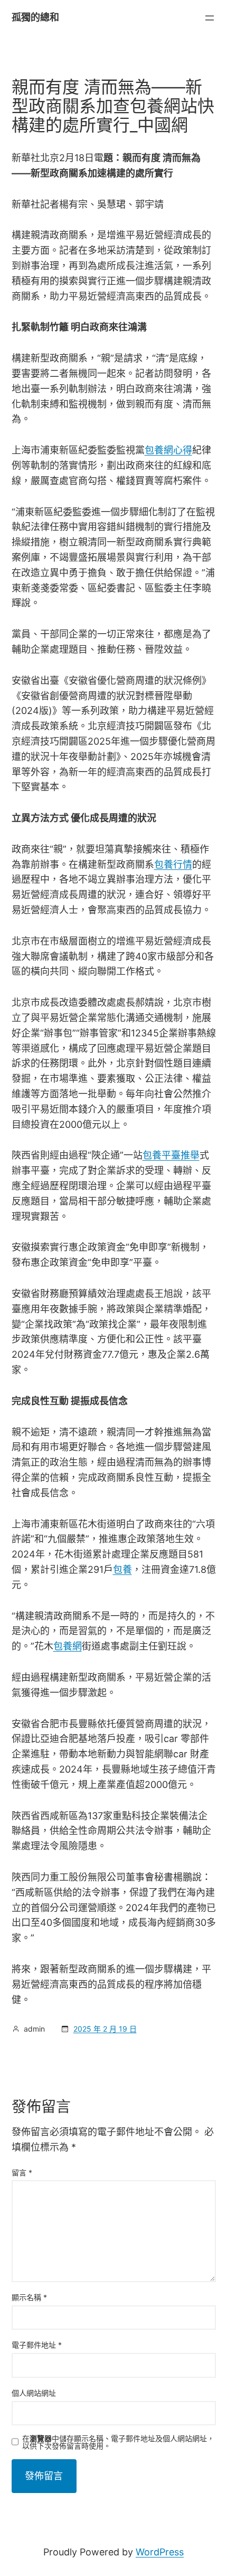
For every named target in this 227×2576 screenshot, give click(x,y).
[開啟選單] (210, 18)
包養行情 (173, 864)
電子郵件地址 (37, 2345)
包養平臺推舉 (171, 1155)
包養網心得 (168, 450)
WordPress (160, 2552)
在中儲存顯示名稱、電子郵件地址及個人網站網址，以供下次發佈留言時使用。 (118, 2442)
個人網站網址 (34, 2393)
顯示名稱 (29, 2297)
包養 (122, 1569)
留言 (22, 2172)
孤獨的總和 (35, 17)
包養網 (68, 1646)
